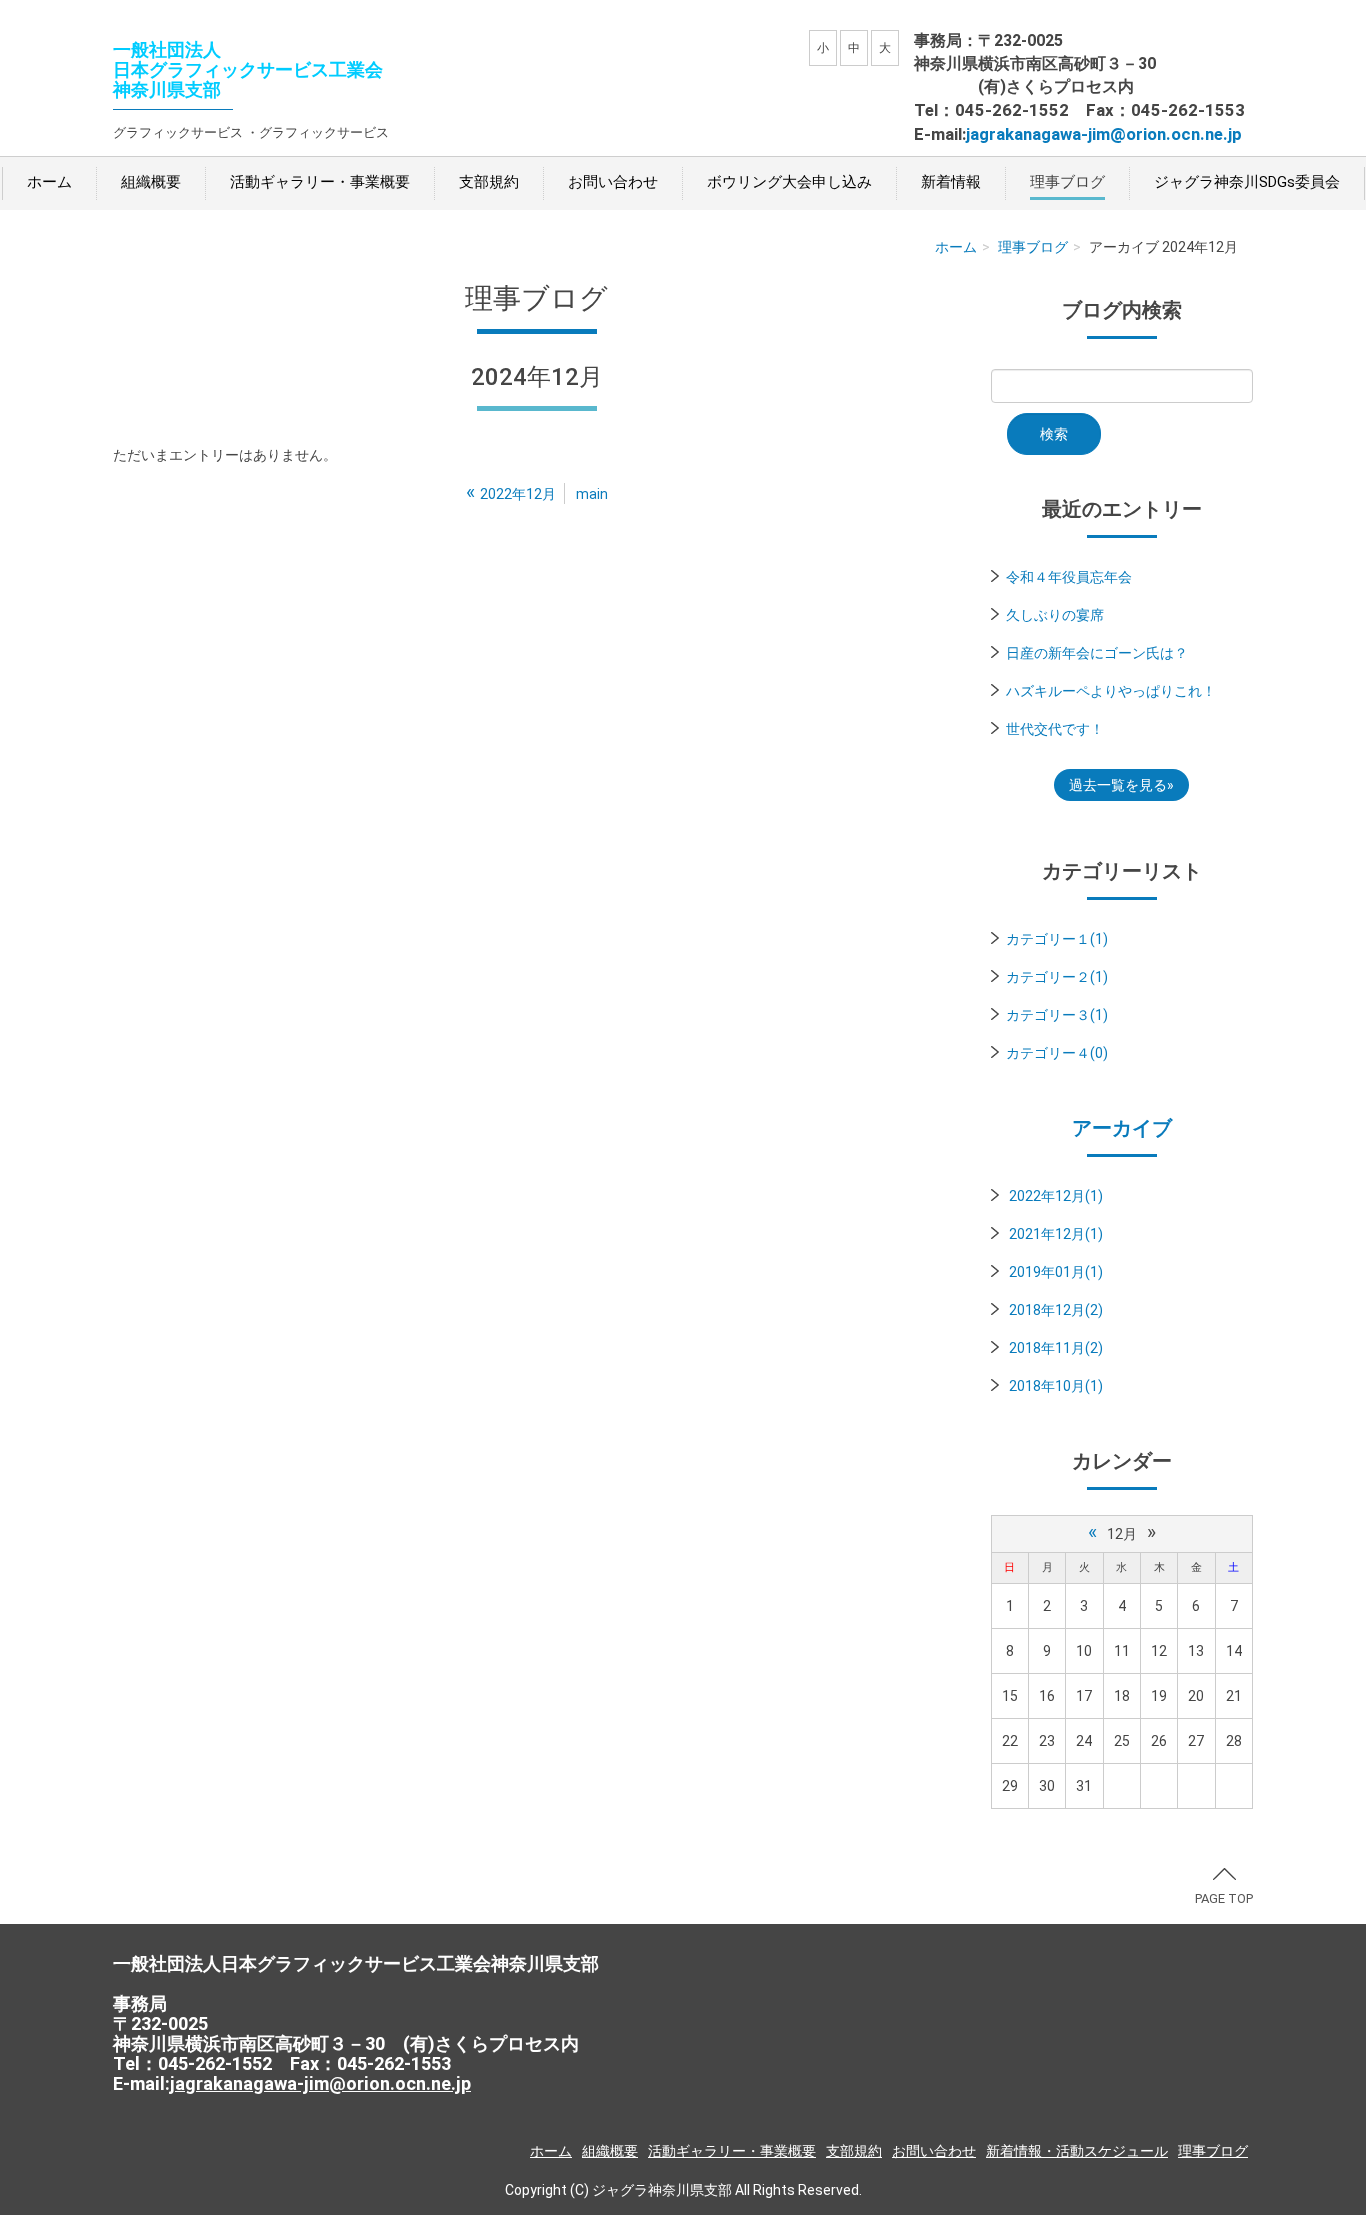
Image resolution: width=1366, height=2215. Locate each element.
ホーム (49, 182)
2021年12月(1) (1056, 1234)
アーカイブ (1122, 1128)
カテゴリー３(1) (1057, 1015)
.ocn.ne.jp (430, 2083)
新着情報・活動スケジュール (1077, 2151)
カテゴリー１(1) (1057, 939)
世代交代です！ (1055, 729)
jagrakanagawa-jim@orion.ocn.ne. (1097, 134)
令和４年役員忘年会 (1069, 577)
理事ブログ (1067, 182)
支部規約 (489, 182)
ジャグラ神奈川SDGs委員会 (1247, 182)
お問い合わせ (613, 182)
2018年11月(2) (1056, 1348)
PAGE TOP (1224, 1898)
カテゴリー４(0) (1057, 1053)
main (592, 494)
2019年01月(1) (1056, 1272)
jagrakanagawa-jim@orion (280, 2083)
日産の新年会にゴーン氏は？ (1097, 653)
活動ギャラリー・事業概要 (320, 182)
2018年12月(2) (1056, 1310)
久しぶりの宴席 (1055, 615)
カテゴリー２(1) (1057, 977)
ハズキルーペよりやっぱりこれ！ (1111, 691)
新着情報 (951, 182)
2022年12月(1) (1056, 1196)
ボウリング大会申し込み (789, 182)
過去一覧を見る (1118, 785)
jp (1235, 134)
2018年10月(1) (1056, 1386)
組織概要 (151, 182)
